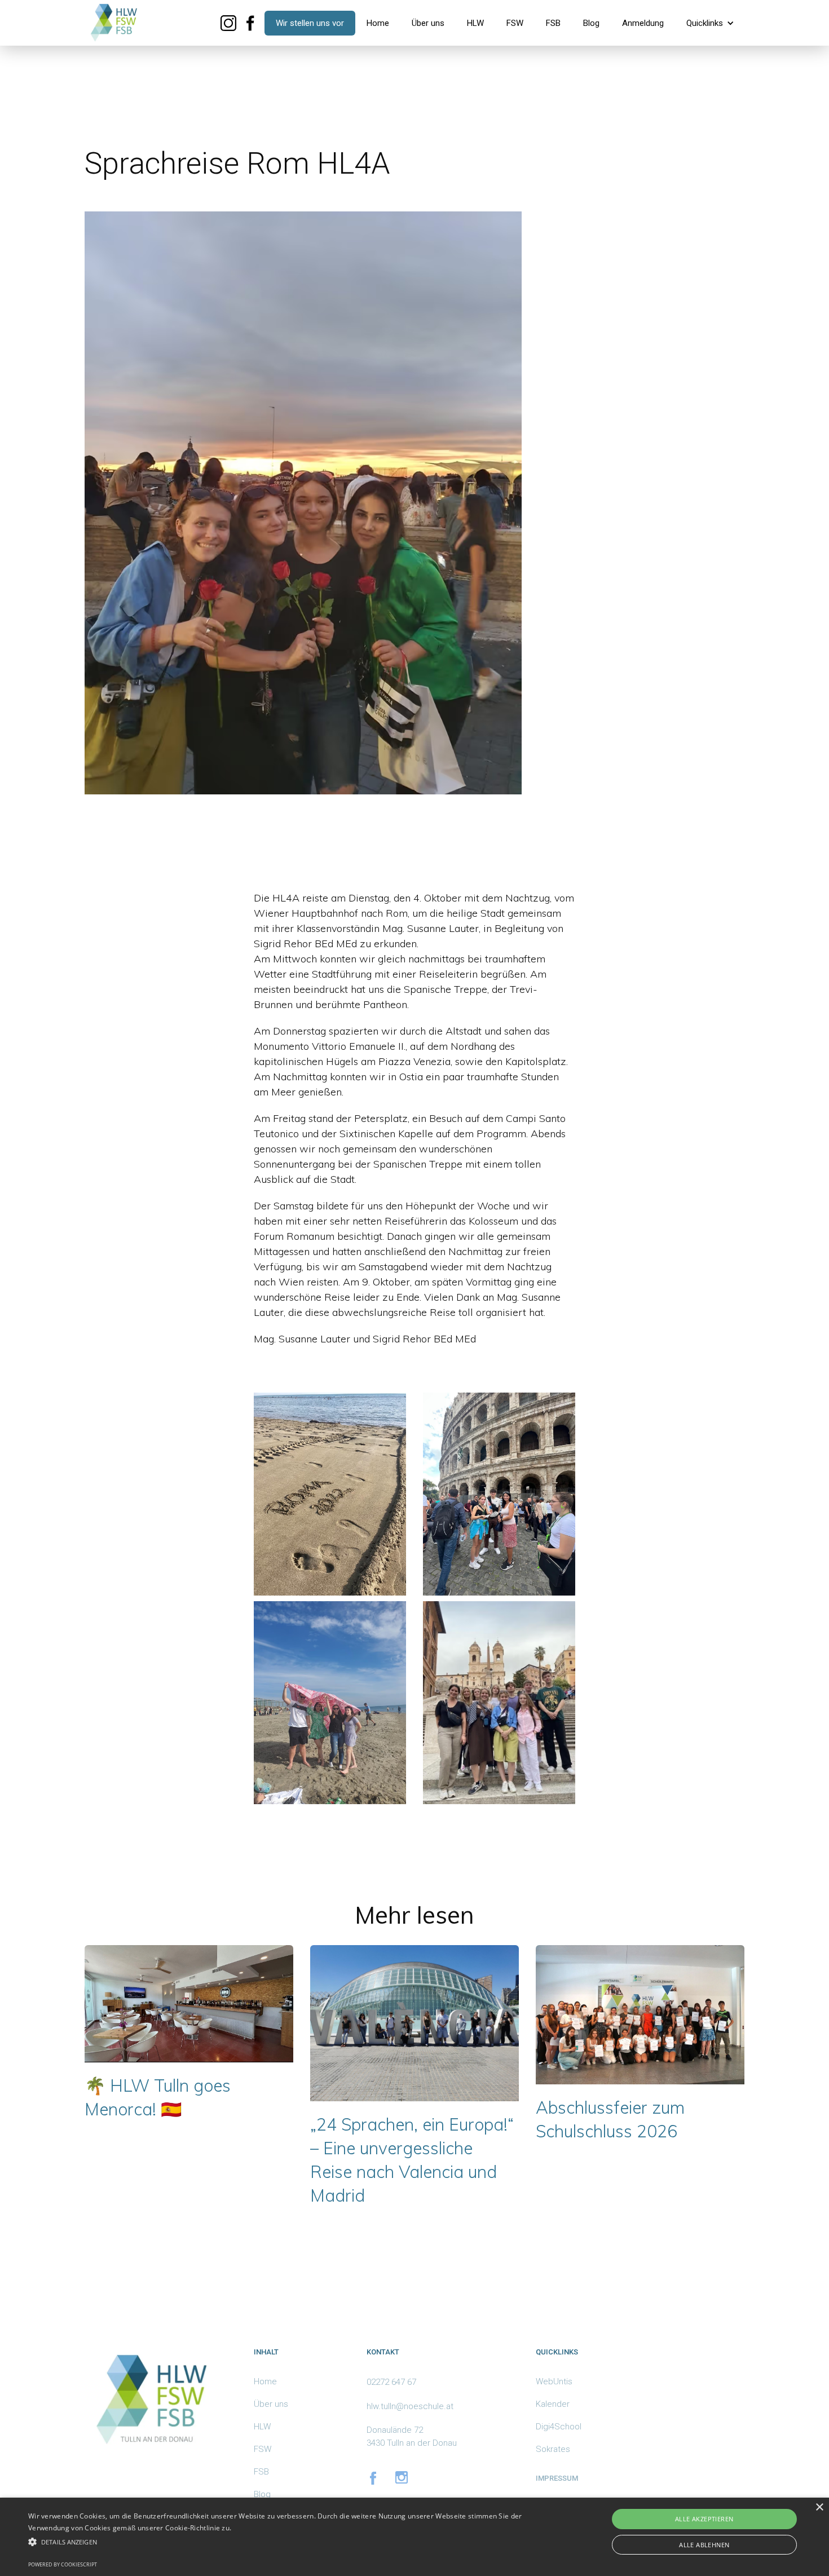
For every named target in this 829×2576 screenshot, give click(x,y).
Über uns (428, 23)
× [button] (819, 2507)
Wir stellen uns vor (310, 23)
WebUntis (554, 2381)
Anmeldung (643, 23)
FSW (515, 23)
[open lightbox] (330, 1494)
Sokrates (553, 2449)
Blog (591, 23)
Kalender (553, 2404)
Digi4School (559, 2427)
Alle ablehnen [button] (704, 2545)
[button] (710, 23)
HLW (475, 23)
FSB (553, 23)
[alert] (414, 2537)
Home (378, 23)
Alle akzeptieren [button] (704, 2519)
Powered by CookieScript (63, 2564)
